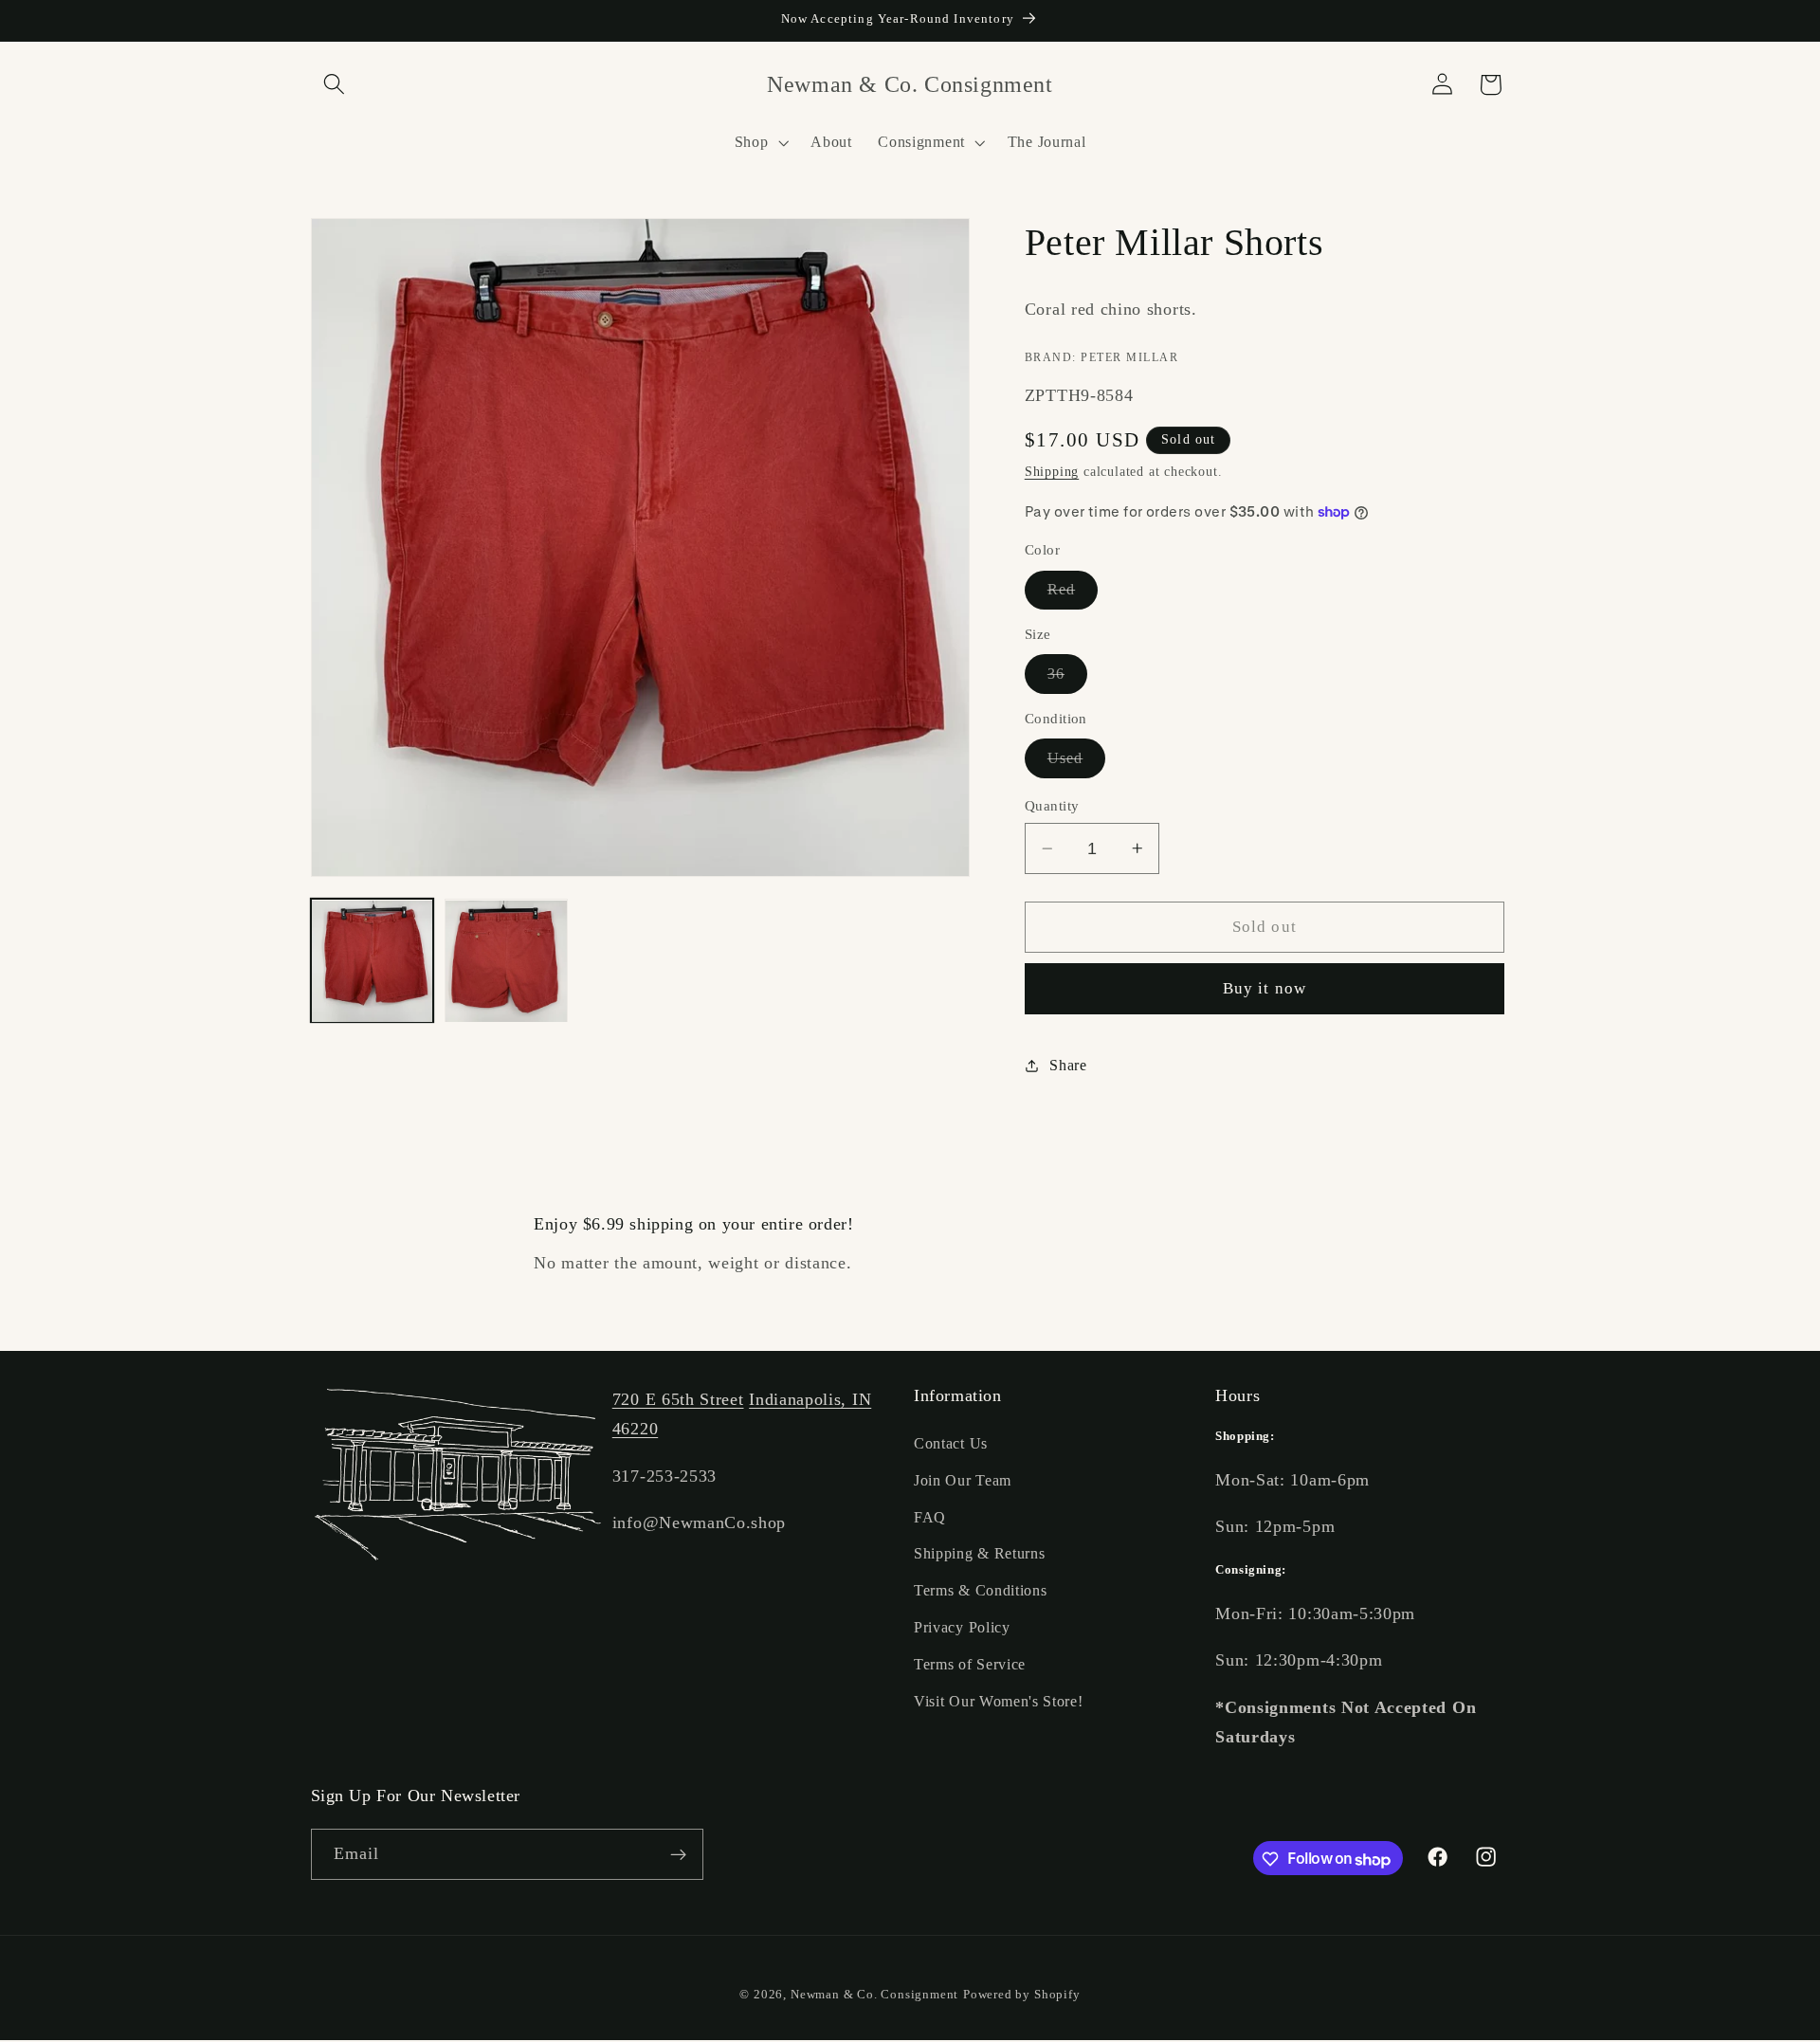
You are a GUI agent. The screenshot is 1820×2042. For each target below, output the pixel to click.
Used (1077, 763)
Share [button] (1068, 1065)
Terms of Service (970, 1664)
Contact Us (951, 1444)
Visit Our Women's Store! (999, 1701)
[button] (335, 85)
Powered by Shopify (1022, 1996)
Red (1073, 594)
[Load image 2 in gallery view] (506, 961)
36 (1067, 679)
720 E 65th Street (678, 1399)
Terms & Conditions (980, 1591)
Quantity (1052, 806)
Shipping (1052, 472)
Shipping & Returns (979, 1554)
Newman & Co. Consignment (874, 1996)
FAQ (930, 1517)
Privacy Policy (962, 1628)
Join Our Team (963, 1480)
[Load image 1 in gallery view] (373, 961)
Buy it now (1265, 988)
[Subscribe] (678, 1855)
